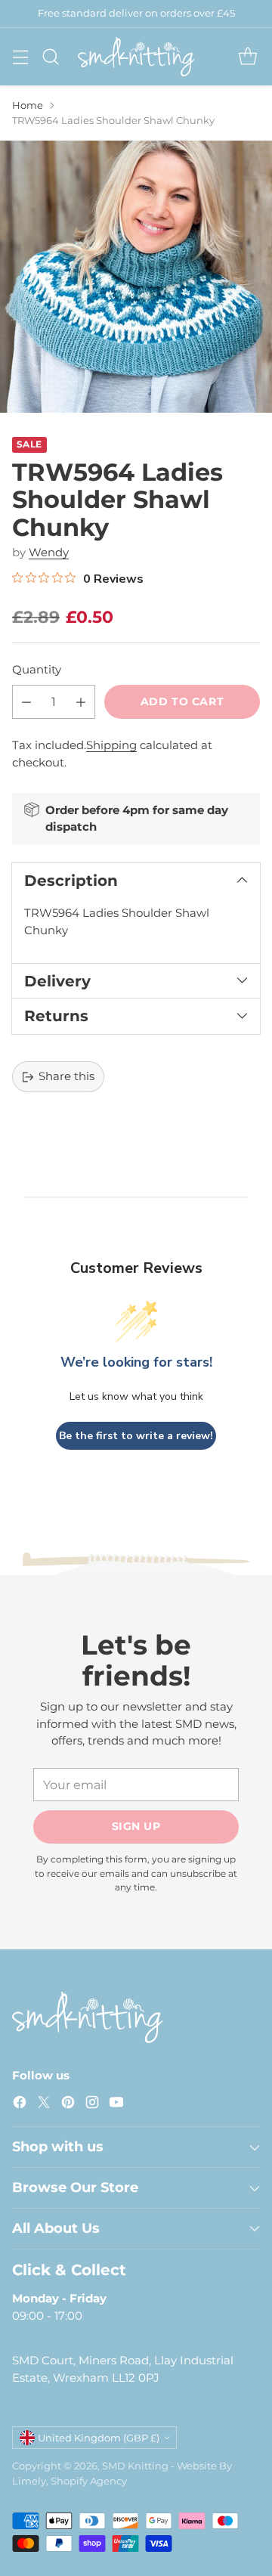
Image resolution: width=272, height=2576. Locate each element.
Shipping (111, 745)
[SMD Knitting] (136, 57)
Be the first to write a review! (136, 1436)
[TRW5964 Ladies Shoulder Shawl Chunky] (136, 277)
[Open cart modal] (247, 56)
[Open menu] (20, 56)
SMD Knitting (135, 2466)
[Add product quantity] (81, 702)
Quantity (37, 669)
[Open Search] (50, 56)
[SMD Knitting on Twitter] (44, 2105)
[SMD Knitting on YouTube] (116, 2105)
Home (28, 105)
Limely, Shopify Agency (70, 2481)
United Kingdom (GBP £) (99, 2438)
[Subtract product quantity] (26, 702)
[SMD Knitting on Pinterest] (68, 2105)
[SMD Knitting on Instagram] (92, 2105)
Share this (66, 1076)
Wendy (49, 552)
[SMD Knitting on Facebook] (20, 2105)
